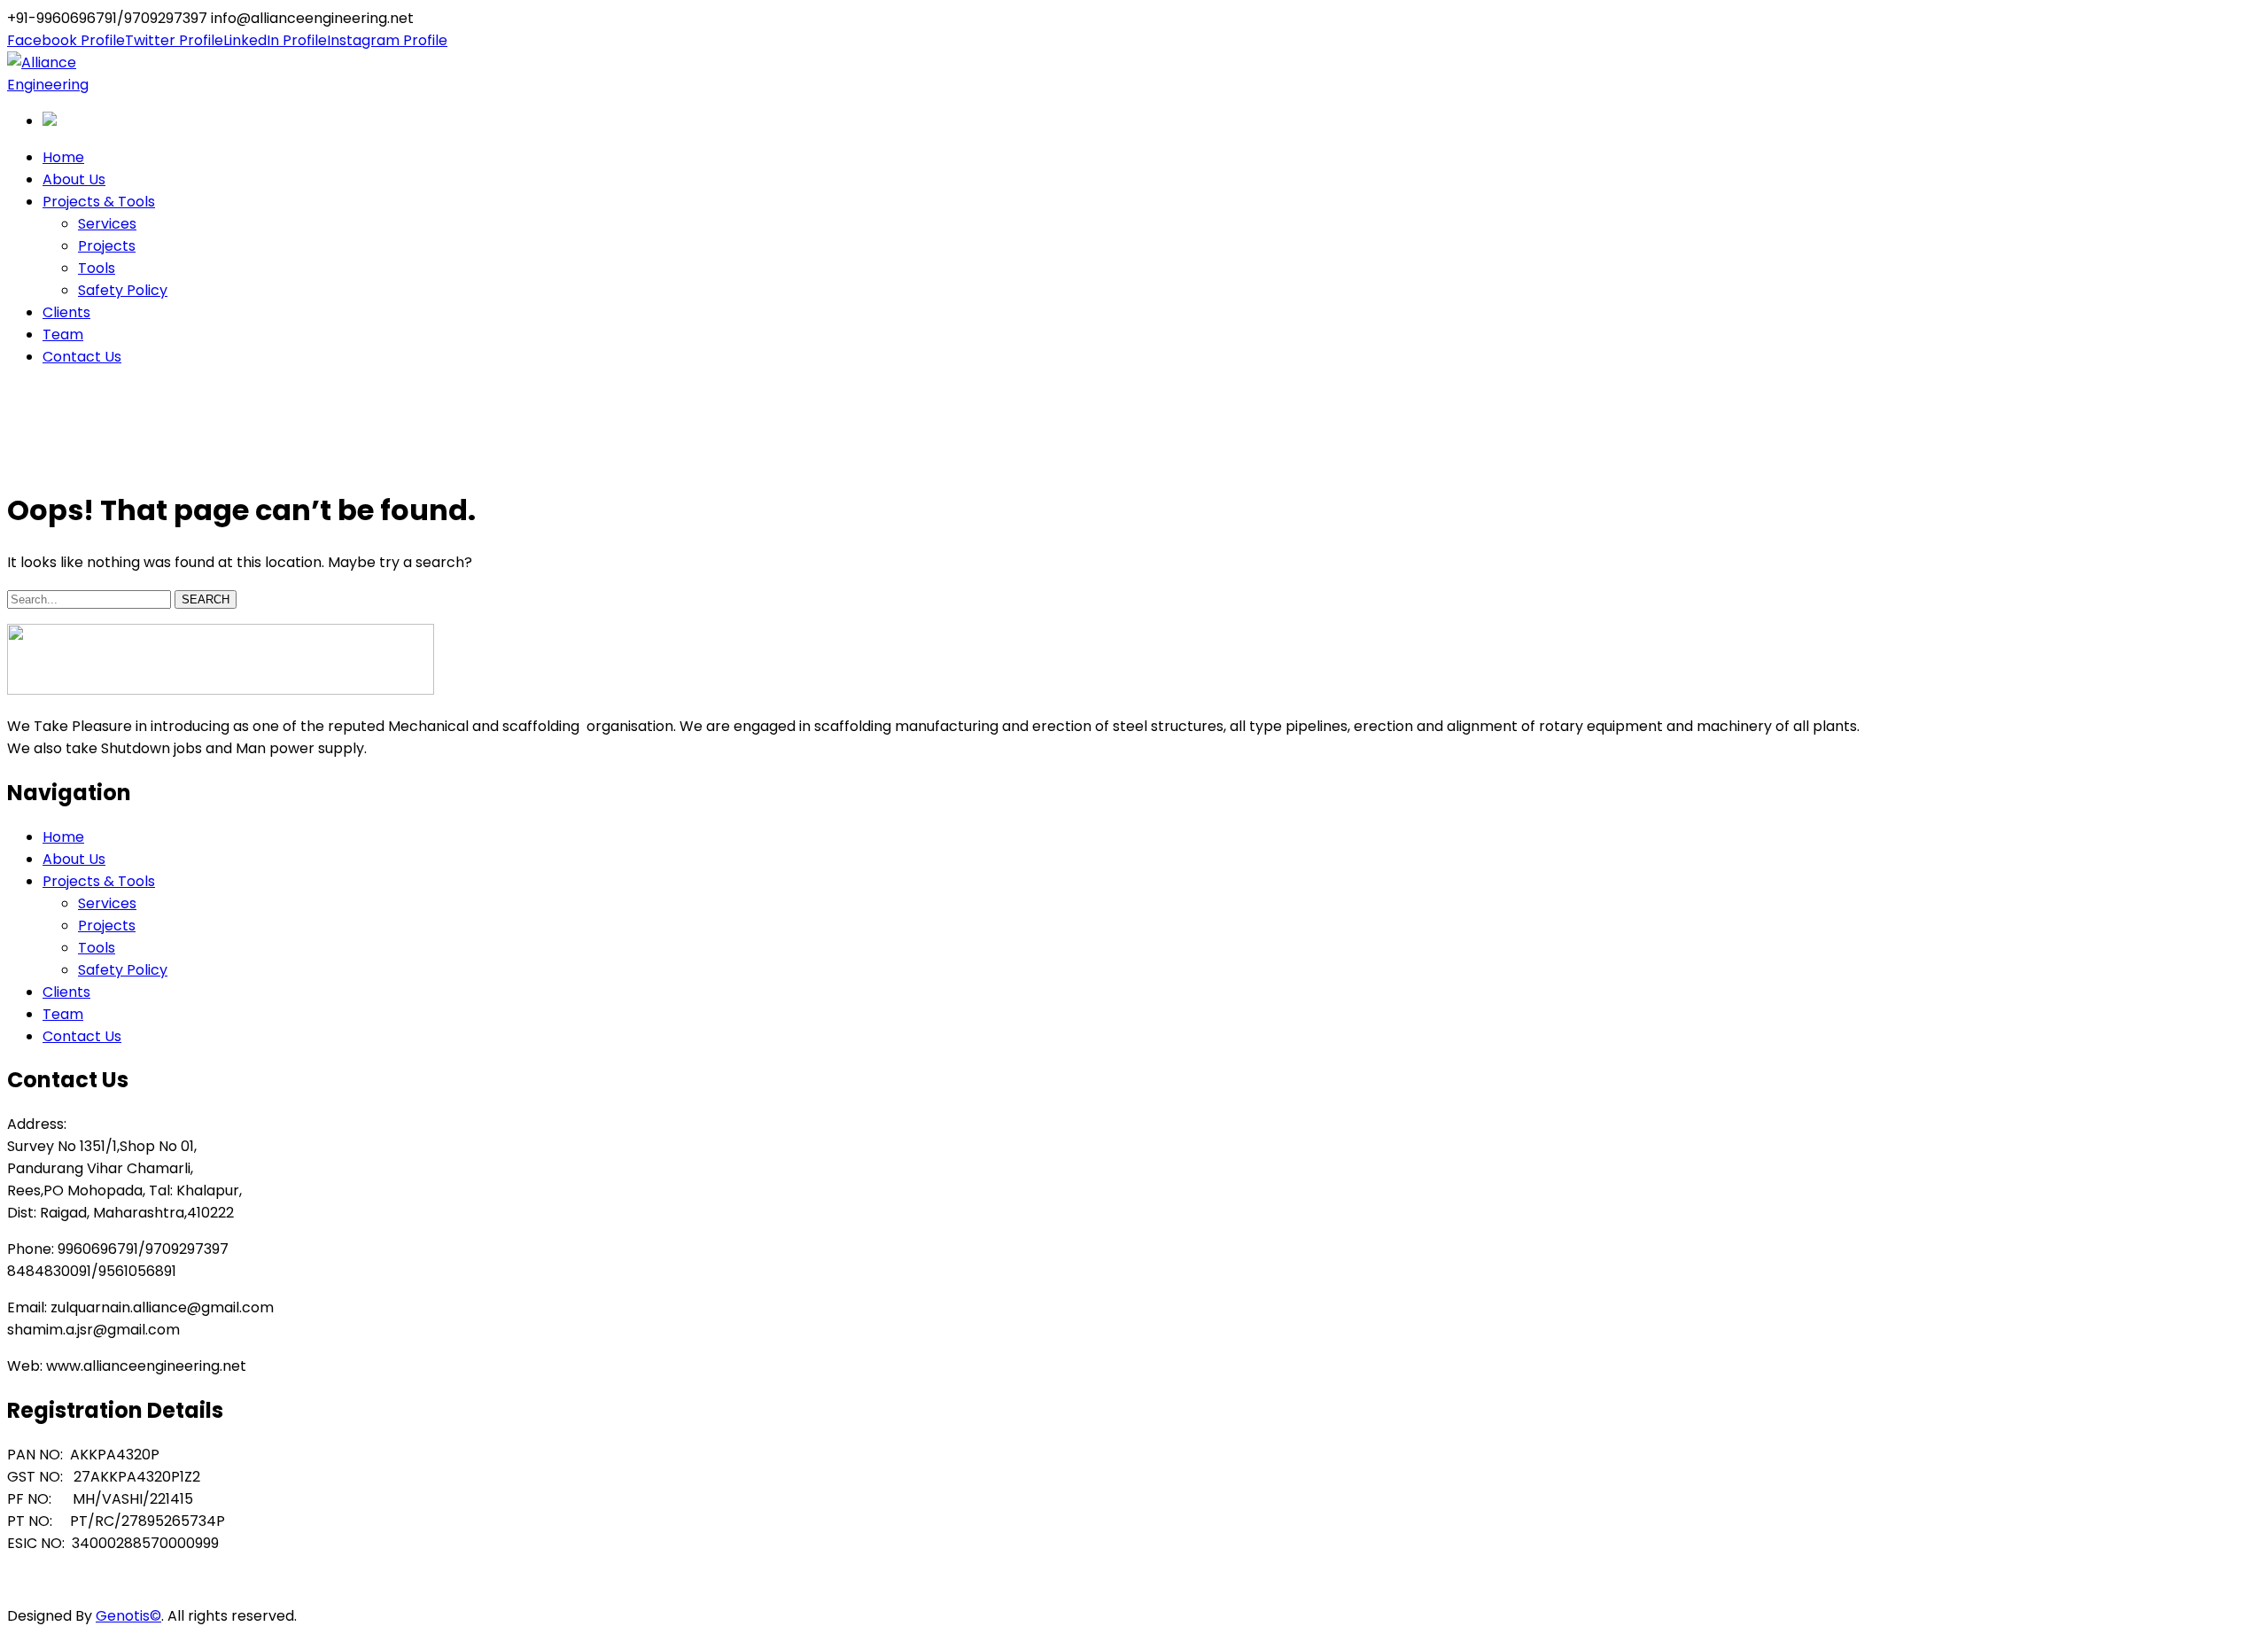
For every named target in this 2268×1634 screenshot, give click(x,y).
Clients (66, 992)
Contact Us (82, 1036)
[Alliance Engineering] (67, 85)
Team (63, 1014)
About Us (74, 859)
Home (28, 459)
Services (107, 903)
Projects (107, 926)
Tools (97, 948)
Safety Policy (123, 970)
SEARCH (206, 599)
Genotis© (128, 1616)
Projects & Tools (99, 881)
